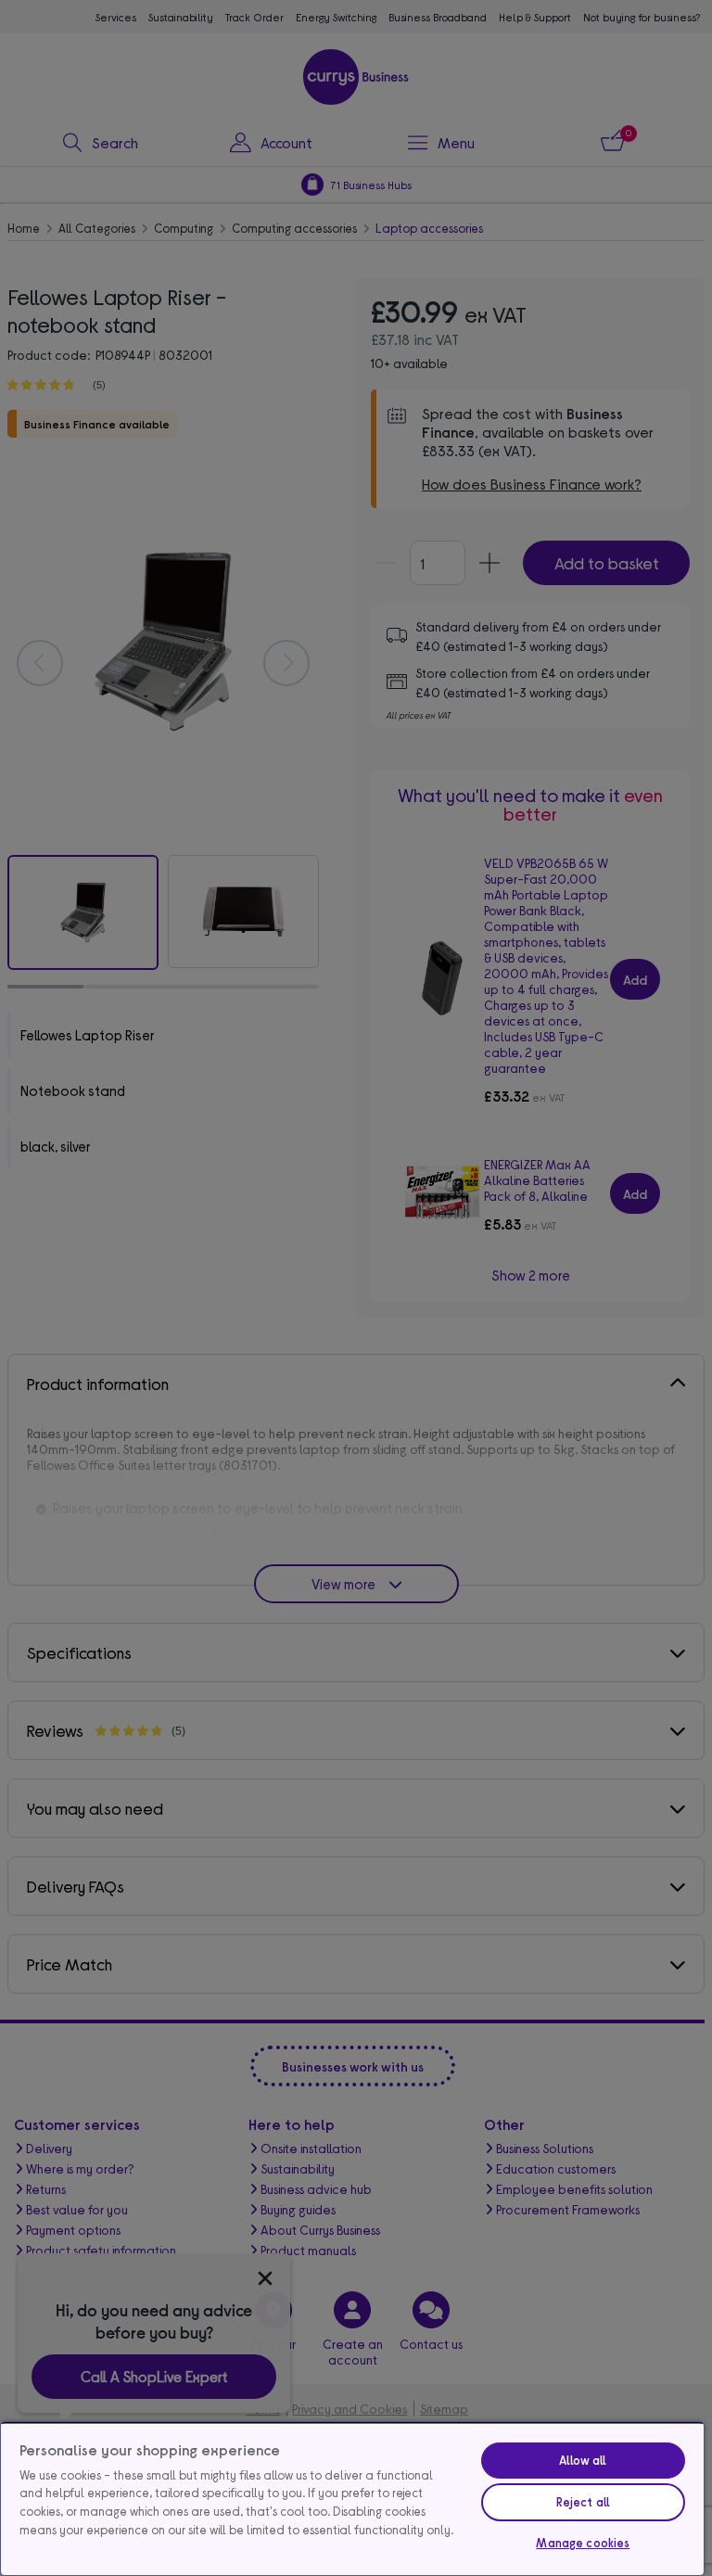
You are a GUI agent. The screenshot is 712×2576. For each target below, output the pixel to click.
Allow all (583, 2460)
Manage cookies (583, 2543)
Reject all (583, 2502)
